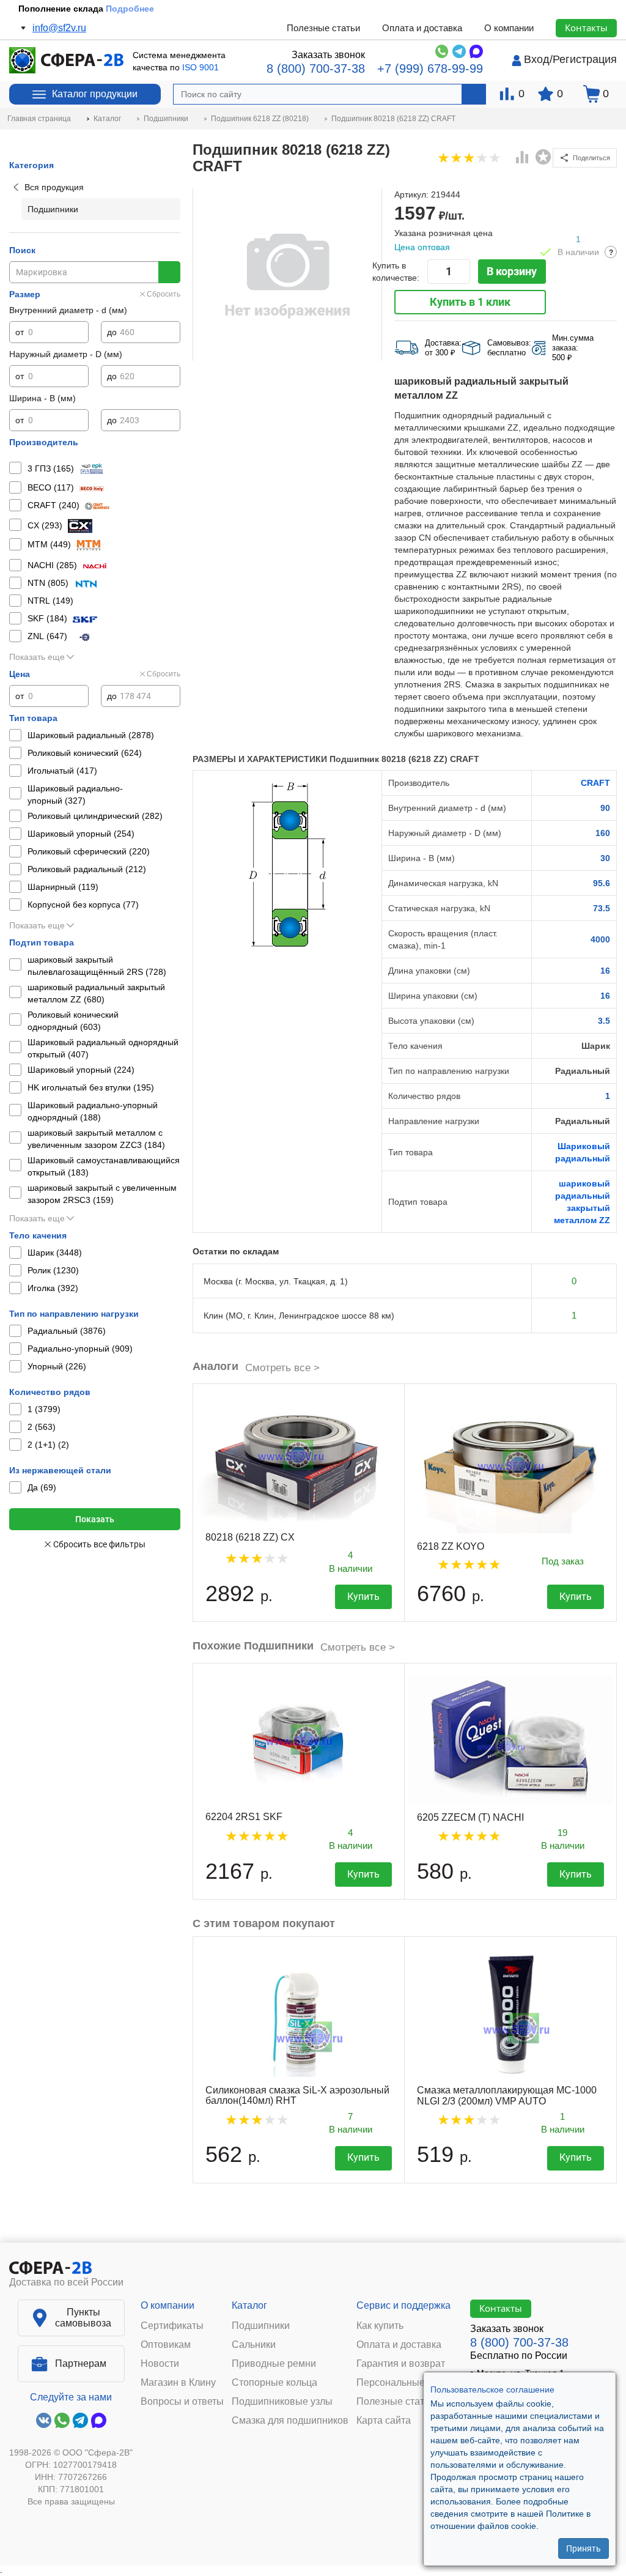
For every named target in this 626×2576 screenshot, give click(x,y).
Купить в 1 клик (470, 302)
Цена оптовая (422, 247)
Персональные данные (409, 2383)
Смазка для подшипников (290, 2421)
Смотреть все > (282, 1368)
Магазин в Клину (178, 2383)
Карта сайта (384, 2421)
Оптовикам (166, 2345)
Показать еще (37, 657)
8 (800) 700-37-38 (316, 68)
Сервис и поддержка (403, 2305)
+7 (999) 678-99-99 (430, 68)
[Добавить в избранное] (543, 157)
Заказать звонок (328, 55)
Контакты (586, 28)
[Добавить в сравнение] (523, 158)
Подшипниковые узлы (282, 2402)
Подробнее (130, 9)
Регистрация (585, 59)
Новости (160, 2364)
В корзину (512, 271)
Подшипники (261, 2326)
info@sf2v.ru (59, 28)
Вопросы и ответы (182, 2402)
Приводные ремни (274, 2364)
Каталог (249, 2305)
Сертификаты (172, 2326)
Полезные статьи (323, 28)
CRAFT (595, 783)
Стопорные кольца (274, 2383)
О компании (509, 28)
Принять (584, 2548)
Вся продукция (54, 187)
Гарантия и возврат (401, 2364)
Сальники (254, 2345)
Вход (537, 59)
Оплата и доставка (422, 28)
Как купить (380, 2326)
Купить (363, 1597)
